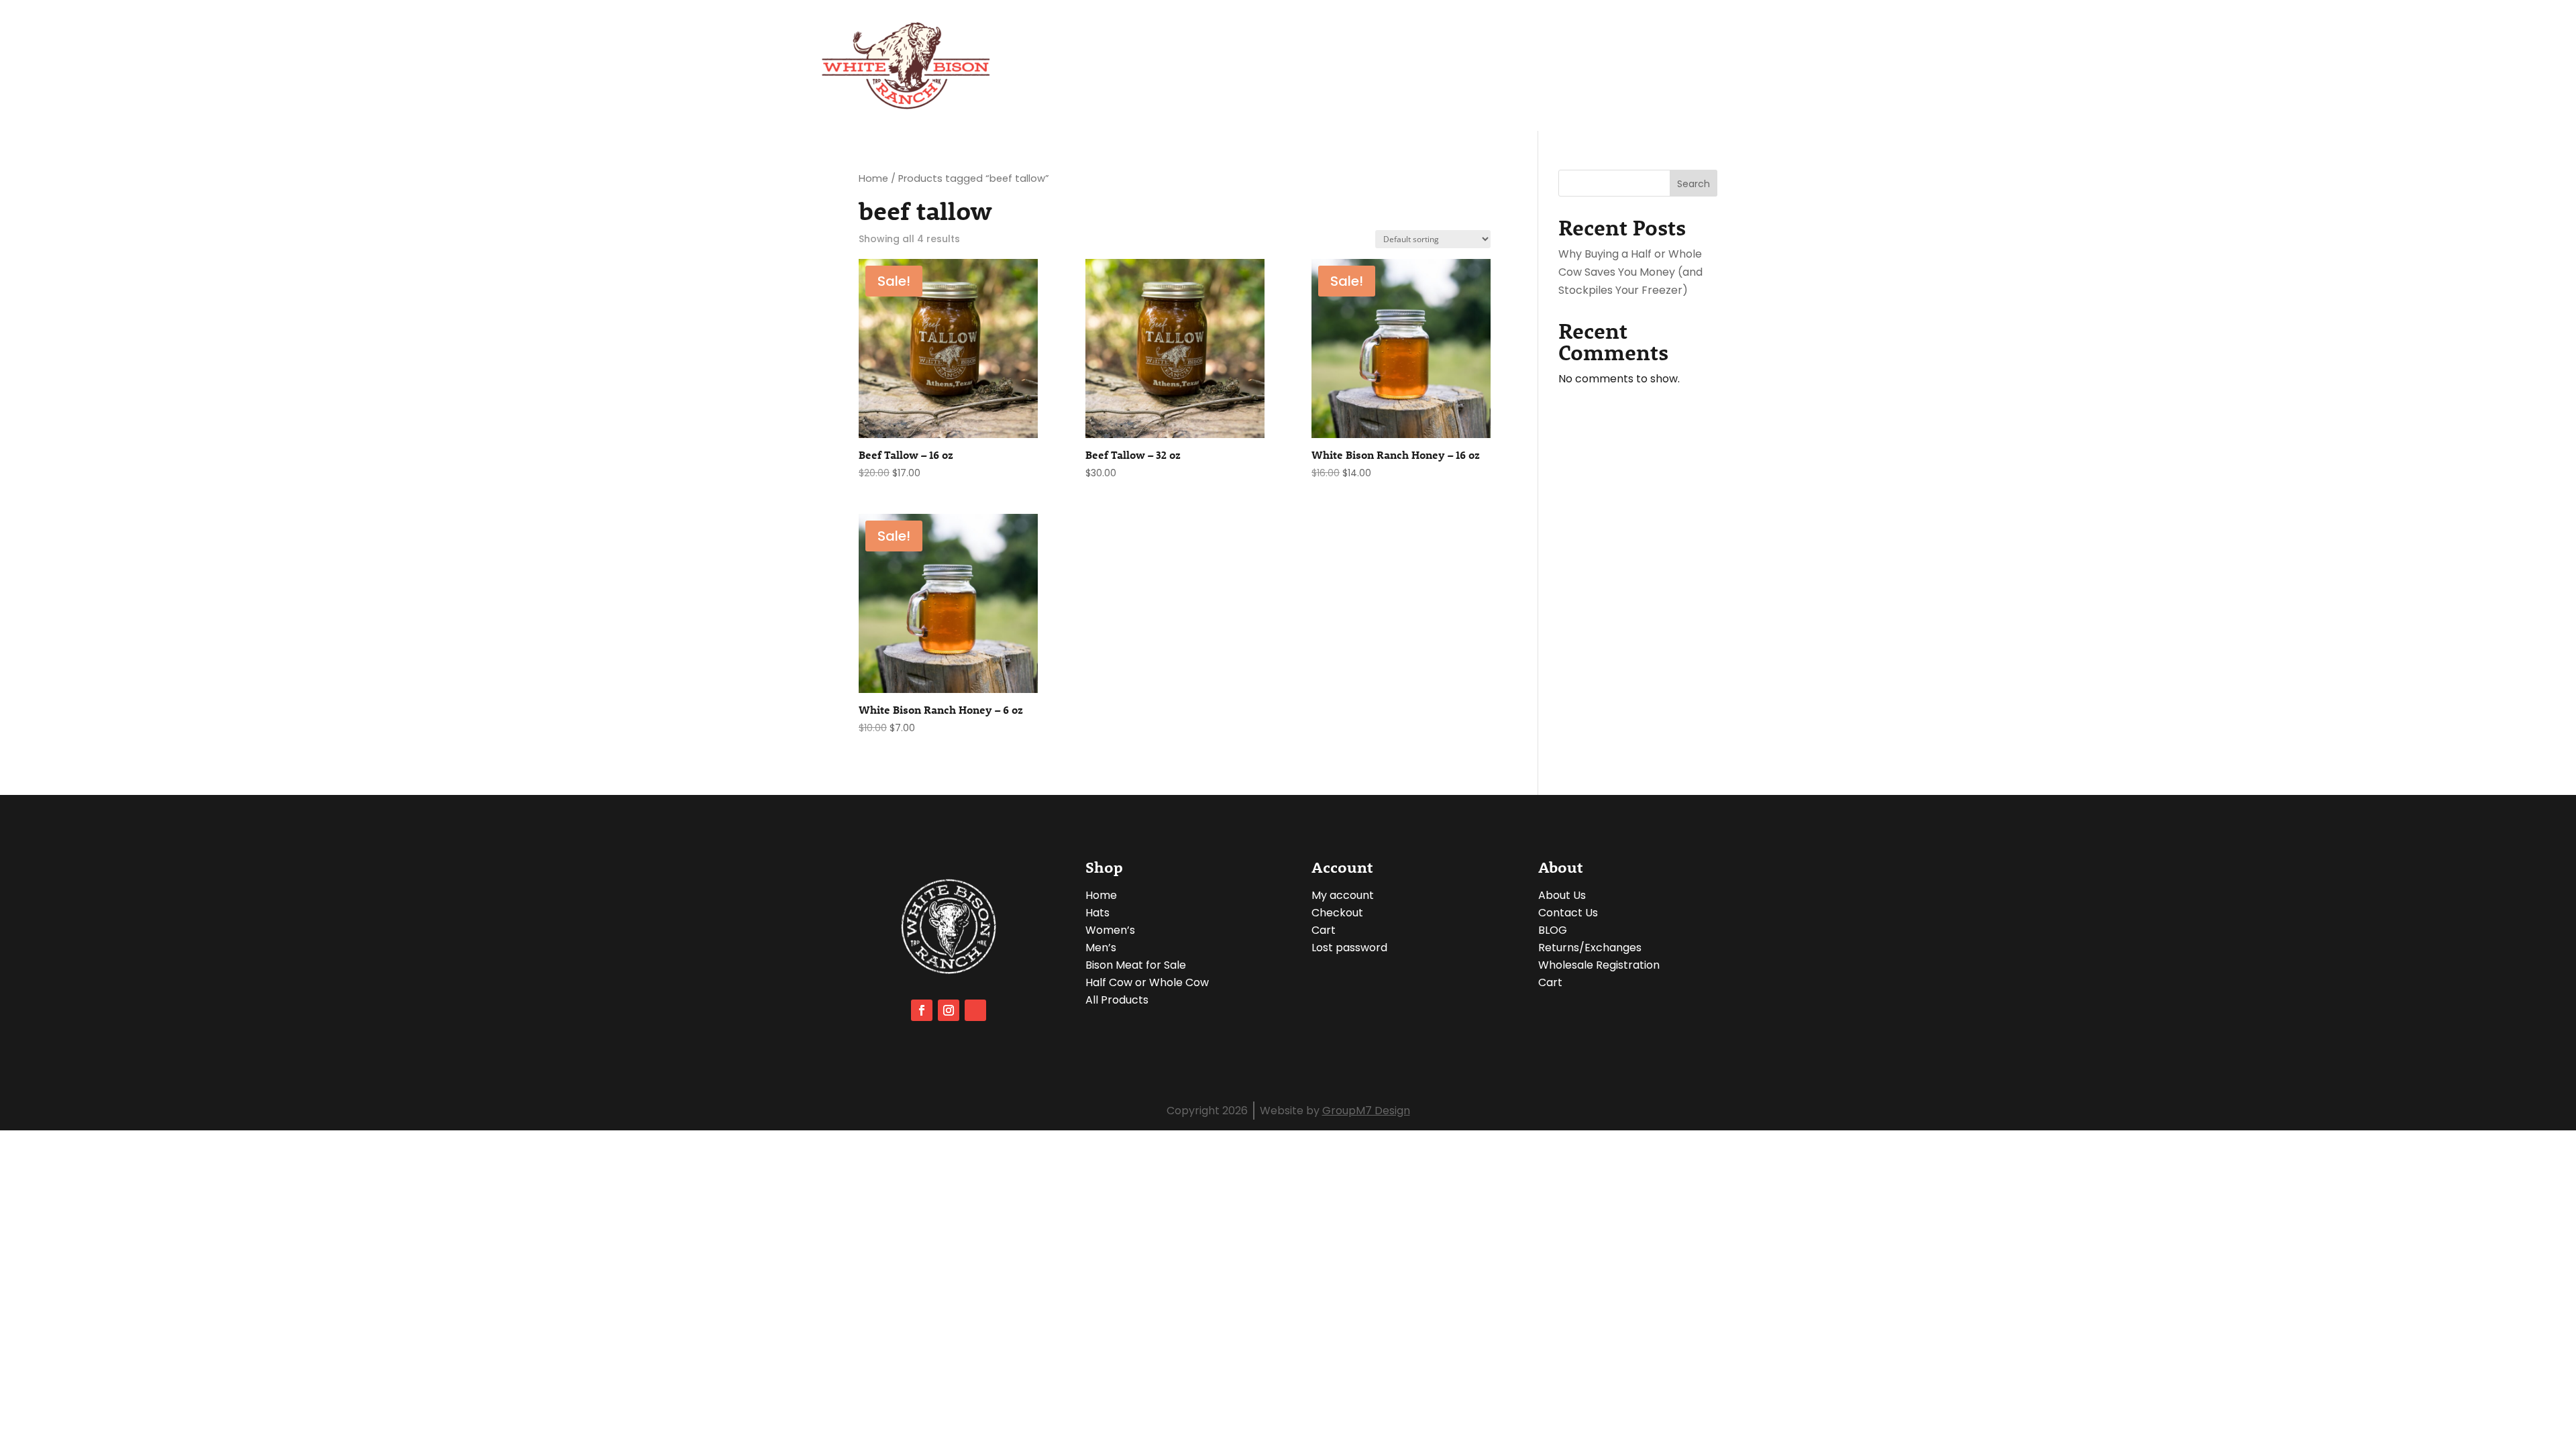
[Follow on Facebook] (922, 1010)
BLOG (1600, 65)
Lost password (1349, 948)
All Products (1117, 1000)
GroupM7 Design (1366, 1111)
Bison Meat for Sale (1136, 965)
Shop (1451, 65)
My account (1343, 895)
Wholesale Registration (1599, 965)
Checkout (1739, 65)
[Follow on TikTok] (975, 1010)
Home (873, 178)
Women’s (1110, 930)
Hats (1097, 913)
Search (1694, 184)
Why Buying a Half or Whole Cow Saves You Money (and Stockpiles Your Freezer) (1630, 272)
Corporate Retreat (1362, 65)
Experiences (1528, 65)
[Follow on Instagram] (949, 1010)
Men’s (1101, 948)
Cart (1324, 930)
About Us (1268, 65)
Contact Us (1663, 65)
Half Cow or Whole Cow (1147, 982)
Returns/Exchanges (1590, 948)
